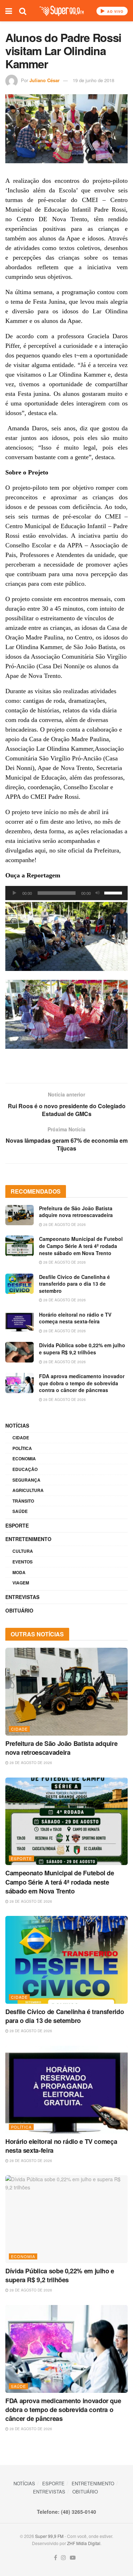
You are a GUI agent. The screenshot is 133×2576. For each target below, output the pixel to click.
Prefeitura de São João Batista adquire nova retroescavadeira (76, 1212)
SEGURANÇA (26, 1480)
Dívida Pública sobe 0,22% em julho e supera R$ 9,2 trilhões (82, 1349)
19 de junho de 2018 (93, 80)
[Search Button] (23, 11)
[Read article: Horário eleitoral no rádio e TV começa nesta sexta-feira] (20, 1321)
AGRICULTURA (28, 1490)
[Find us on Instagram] (63, 2558)
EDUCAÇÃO (25, 1469)
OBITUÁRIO (19, 1610)
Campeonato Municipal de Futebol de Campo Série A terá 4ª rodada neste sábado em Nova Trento (81, 1246)
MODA (19, 1572)
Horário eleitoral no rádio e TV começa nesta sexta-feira (75, 1318)
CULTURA (23, 1551)
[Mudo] (98, 893)
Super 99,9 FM (49, 2536)
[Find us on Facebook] (56, 2558)
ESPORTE (17, 1525)
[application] (66, 893)
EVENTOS (23, 1562)
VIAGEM (21, 1583)
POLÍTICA (22, 1448)
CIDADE (21, 1438)
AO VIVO (115, 12)
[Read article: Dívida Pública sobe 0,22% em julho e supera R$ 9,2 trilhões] (20, 1352)
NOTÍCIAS (17, 1425)
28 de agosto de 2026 (64, 1225)
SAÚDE (20, 1511)
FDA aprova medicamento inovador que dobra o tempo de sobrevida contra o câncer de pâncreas (82, 1383)
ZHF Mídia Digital (84, 2543)
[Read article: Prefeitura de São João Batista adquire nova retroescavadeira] (20, 1215)
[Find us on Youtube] (73, 2558)
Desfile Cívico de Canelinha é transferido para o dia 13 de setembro (74, 1284)
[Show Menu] (9, 11)
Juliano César (45, 80)
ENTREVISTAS (22, 1597)
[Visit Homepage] (62, 11)
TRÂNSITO (23, 1501)
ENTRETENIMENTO (28, 1539)
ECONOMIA (24, 1459)
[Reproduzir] (15, 893)
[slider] (114, 892)
